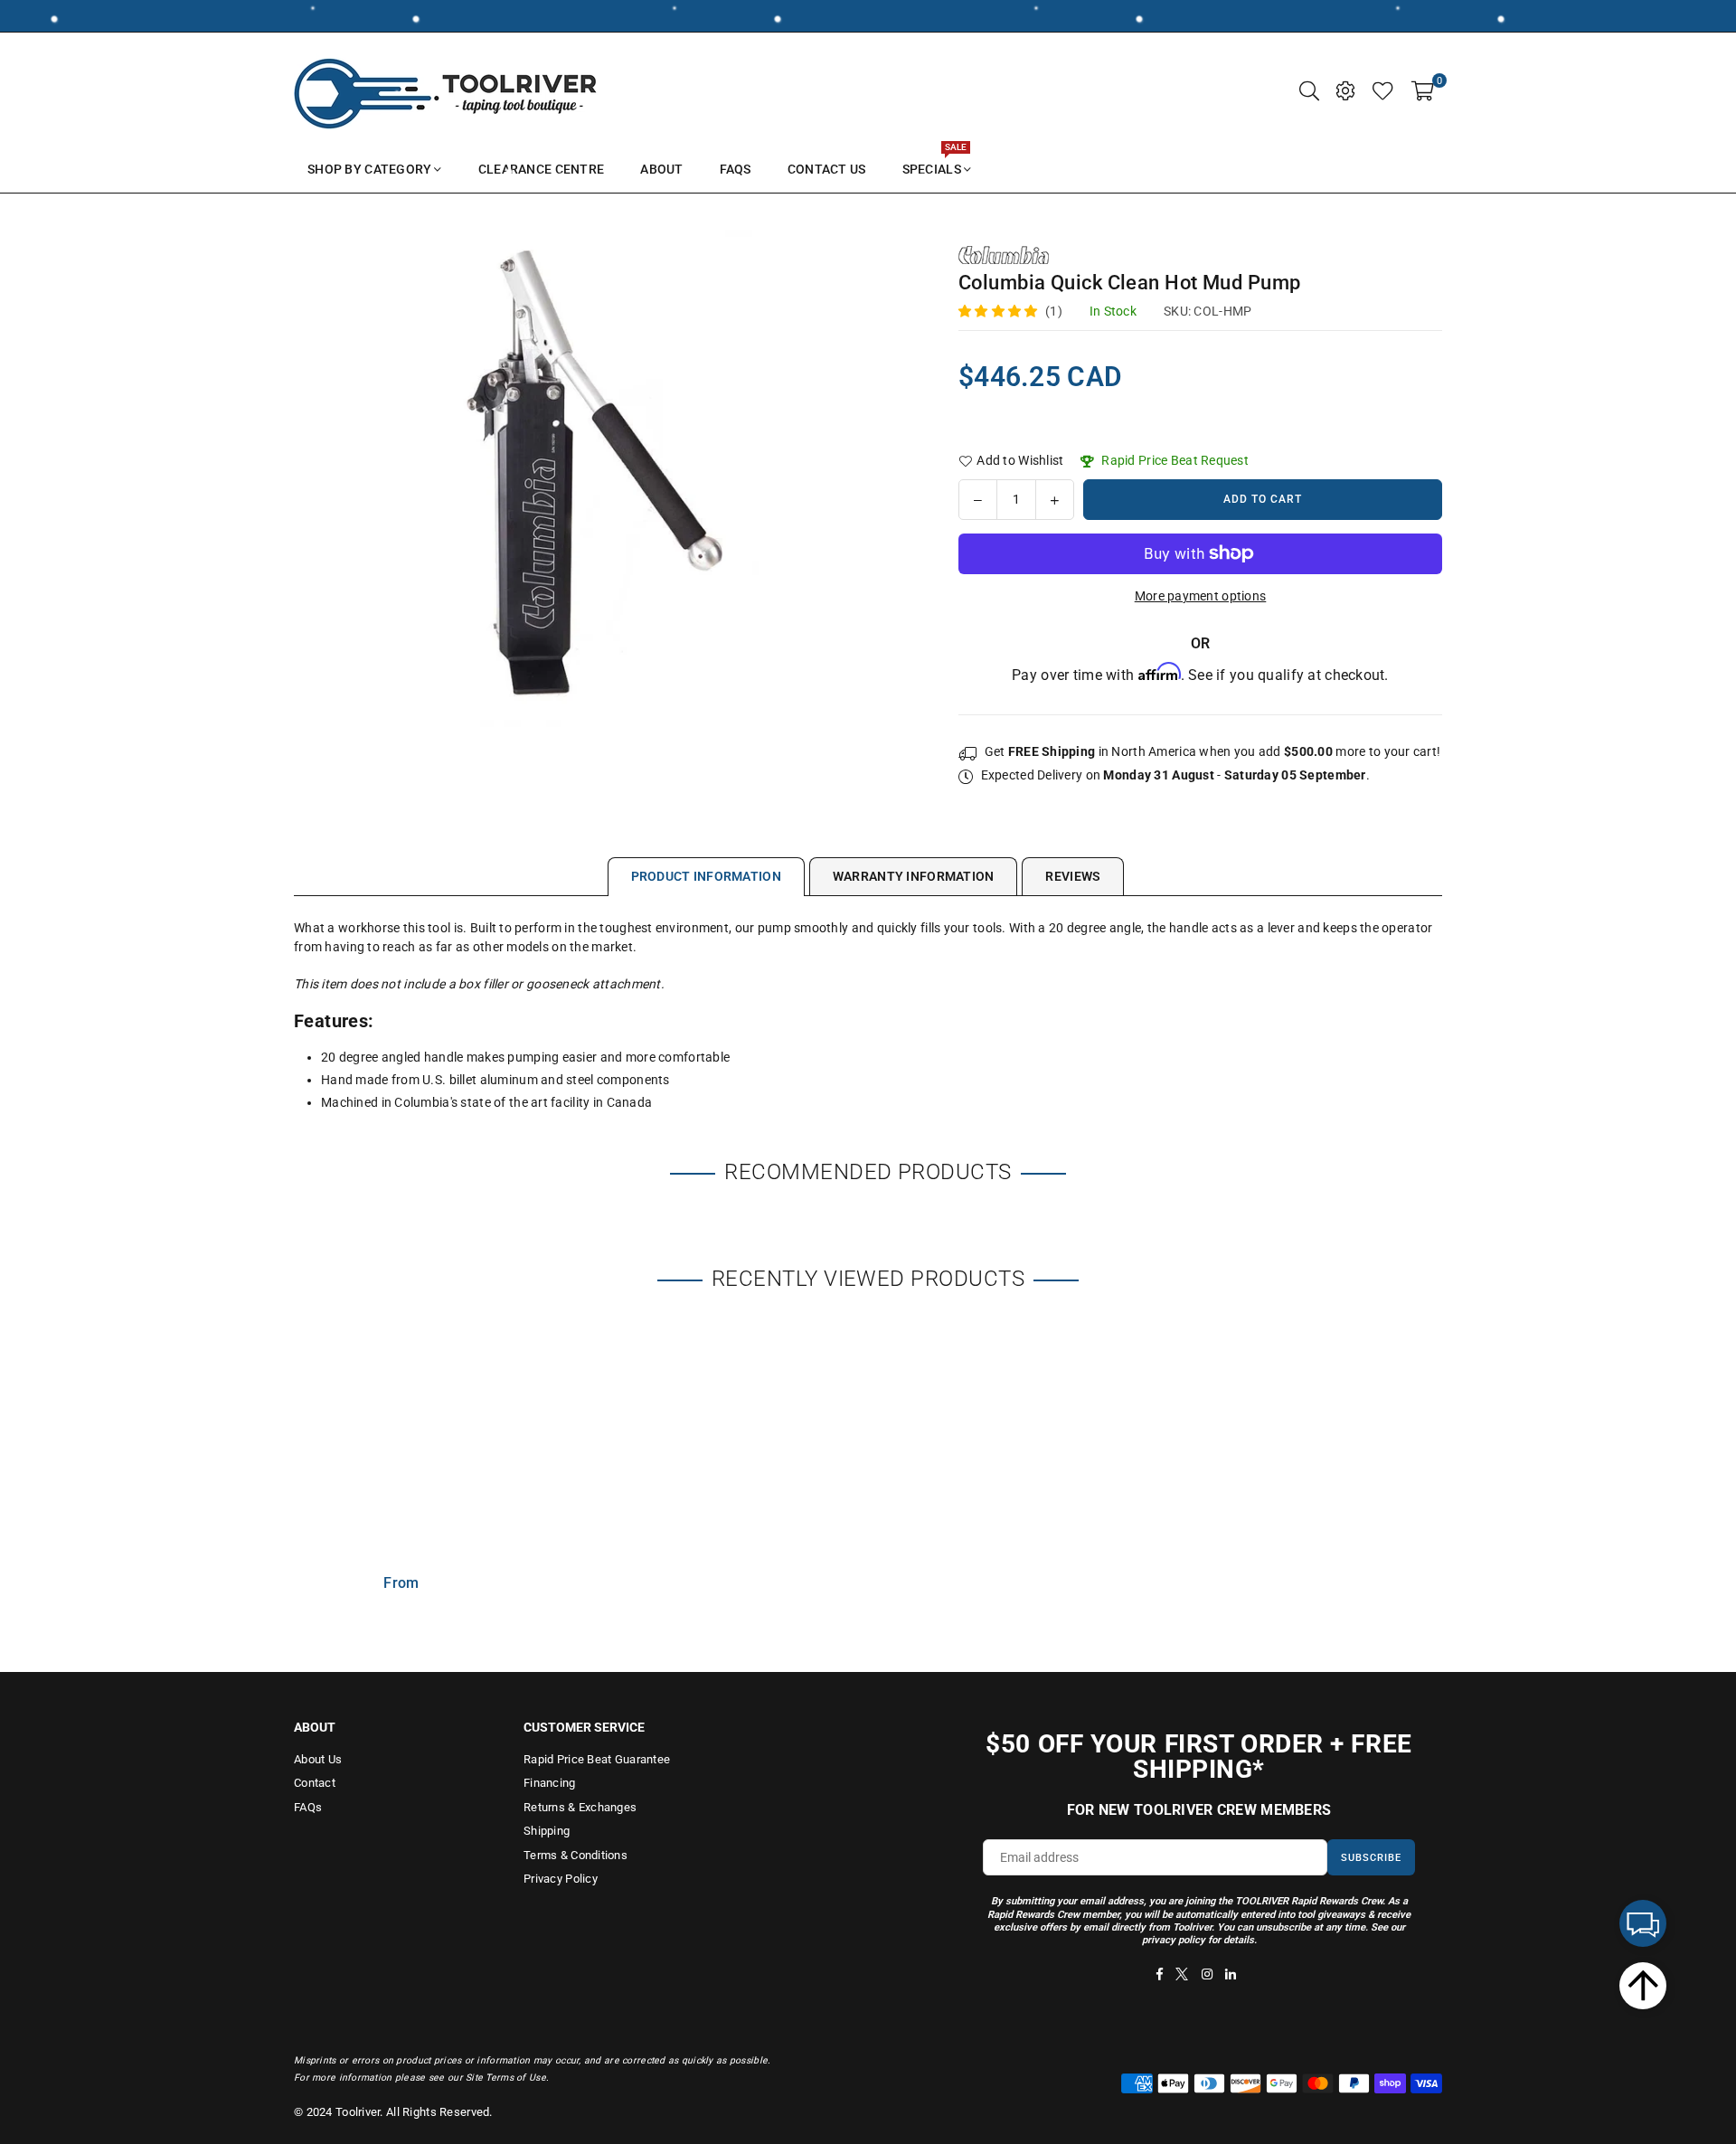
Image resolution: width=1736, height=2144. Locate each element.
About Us (318, 1759)
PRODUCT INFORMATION (706, 876)
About (661, 169)
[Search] (1309, 90)
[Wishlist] (1383, 90)
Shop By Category (369, 169)
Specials (934, 161)
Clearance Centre (541, 169)
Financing (550, 1783)
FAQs (308, 1807)
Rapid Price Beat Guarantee (597, 1759)
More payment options (1201, 596)
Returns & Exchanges (580, 1807)
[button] (1423, 90)
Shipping (547, 1831)
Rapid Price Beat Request (1174, 460)
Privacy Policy (561, 1879)
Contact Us (827, 169)
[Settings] (1345, 90)
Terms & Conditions (576, 1855)
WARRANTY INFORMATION (914, 876)
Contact (315, 1783)
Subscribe (1371, 1858)
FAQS (736, 169)
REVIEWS (1073, 876)
